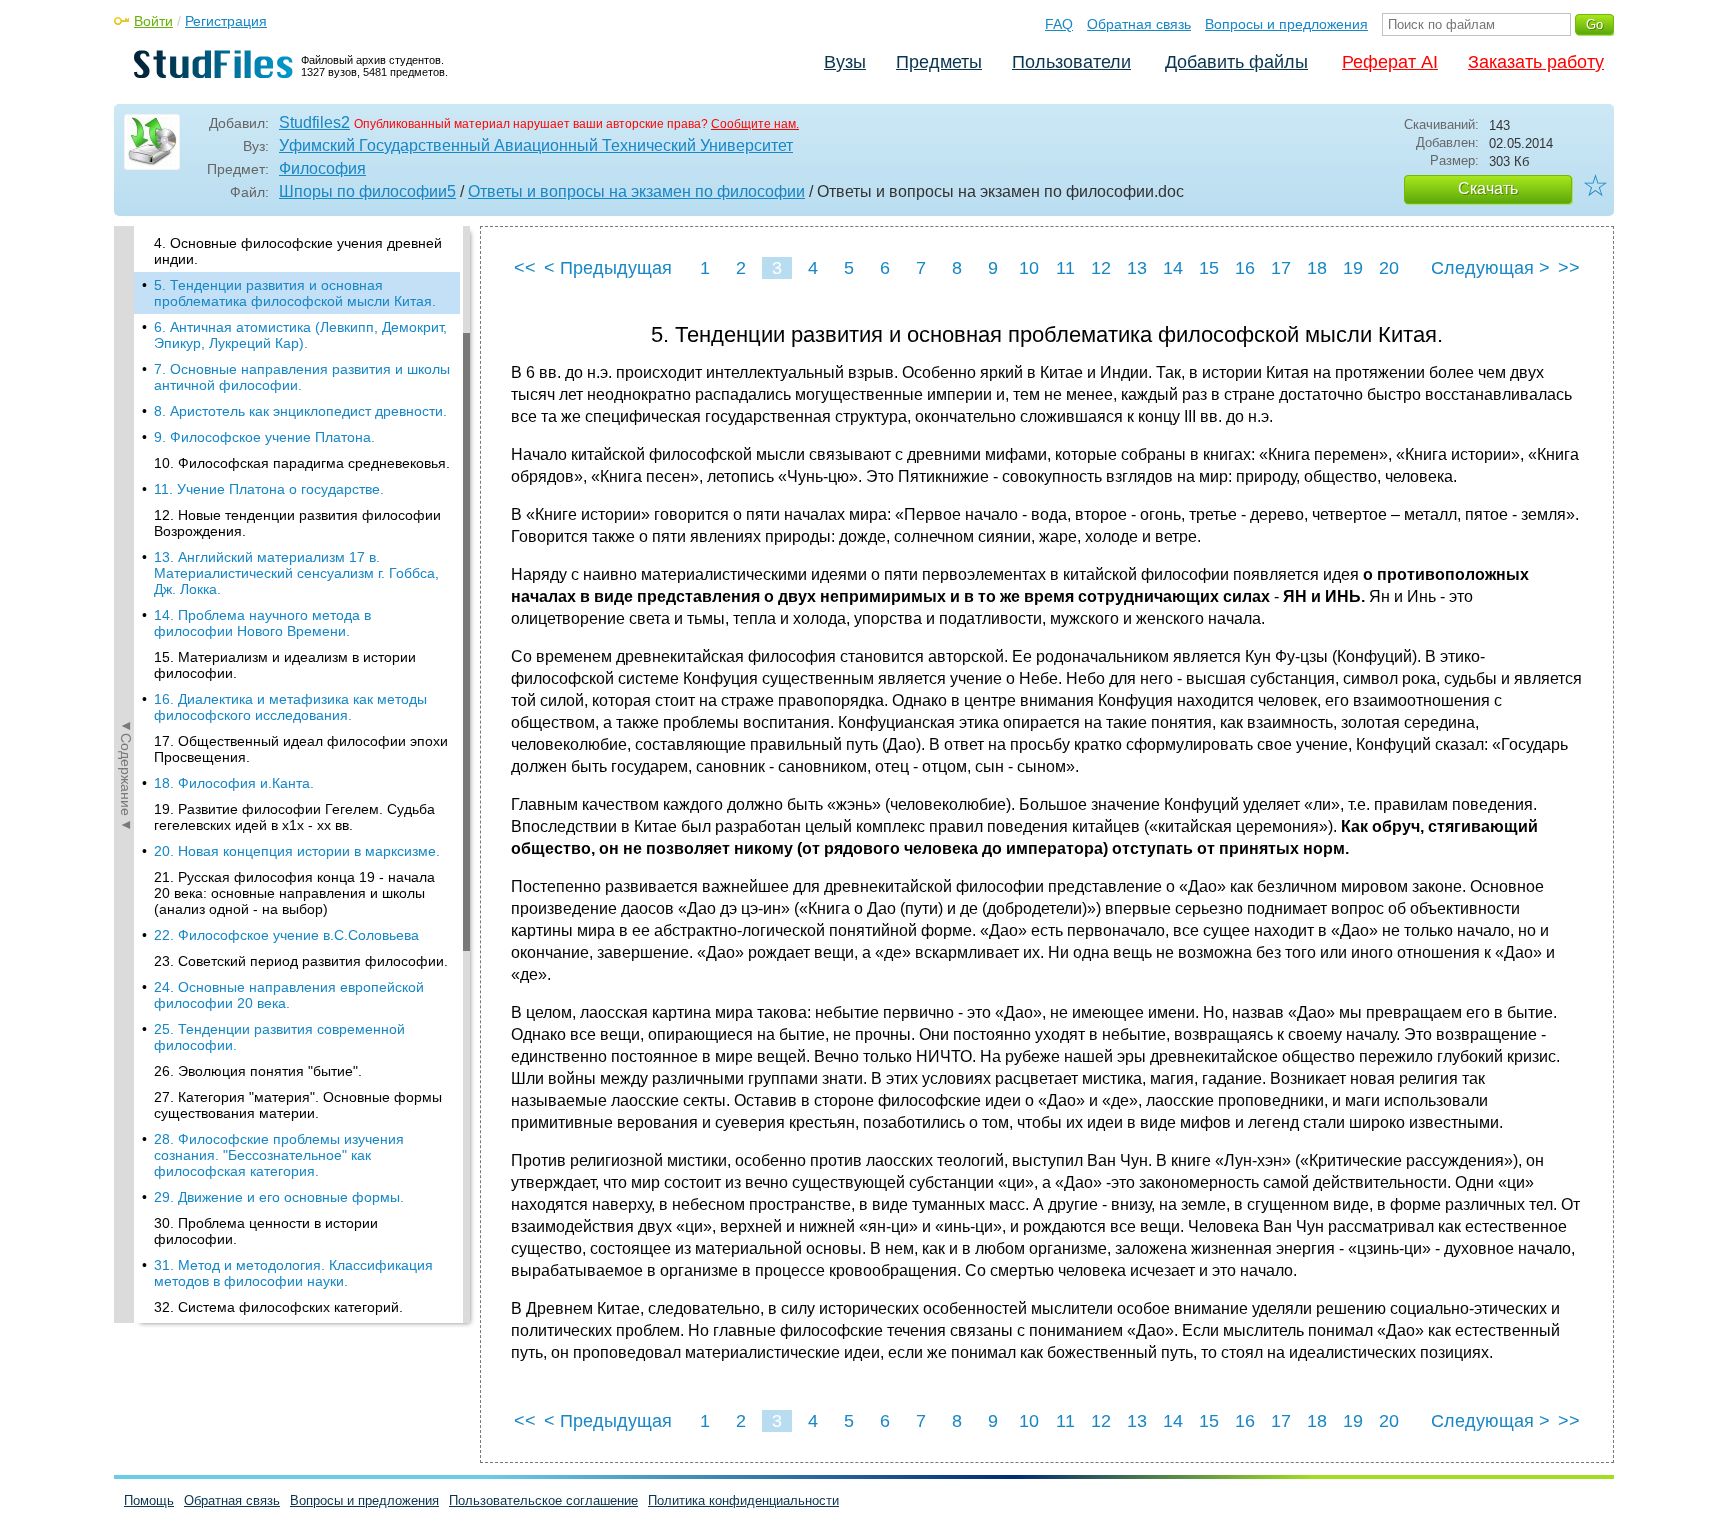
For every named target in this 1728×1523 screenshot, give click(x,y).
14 (1173, 268)
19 (1353, 268)
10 (1029, 268)
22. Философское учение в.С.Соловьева (286, 935)
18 (1317, 268)
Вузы (845, 62)
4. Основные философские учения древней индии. (298, 251)
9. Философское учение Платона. (264, 437)
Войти (153, 21)
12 (1101, 268)
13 (1137, 268)
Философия (322, 168)
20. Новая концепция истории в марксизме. (297, 851)
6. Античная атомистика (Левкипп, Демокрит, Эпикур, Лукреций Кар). (300, 335)
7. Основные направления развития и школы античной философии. (302, 377)
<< (525, 268)
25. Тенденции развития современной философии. (279, 1037)
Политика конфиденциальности (743, 1500)
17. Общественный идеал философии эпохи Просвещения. (301, 749)
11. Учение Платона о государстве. (269, 489)
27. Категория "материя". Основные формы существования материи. (298, 1105)
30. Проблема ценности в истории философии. (266, 1231)
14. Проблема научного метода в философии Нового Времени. (262, 623)
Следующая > (1490, 268)
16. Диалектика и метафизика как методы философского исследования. (290, 707)
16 (1245, 268)
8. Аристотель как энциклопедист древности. (300, 411)
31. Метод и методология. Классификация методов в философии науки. (293, 1273)
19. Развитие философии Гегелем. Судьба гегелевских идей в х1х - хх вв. (294, 817)
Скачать (1488, 188)
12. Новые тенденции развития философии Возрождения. (297, 523)
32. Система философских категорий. (278, 1307)
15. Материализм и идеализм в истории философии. (285, 665)
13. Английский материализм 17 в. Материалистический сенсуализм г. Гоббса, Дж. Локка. (296, 573)
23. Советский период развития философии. (301, 961)
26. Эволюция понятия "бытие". (258, 1071)
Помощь (149, 1500)
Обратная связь (1139, 24)
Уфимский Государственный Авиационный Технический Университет (536, 145)
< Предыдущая (608, 268)
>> (1569, 268)
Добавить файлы (1236, 62)
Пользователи (1071, 62)
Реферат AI (1390, 62)
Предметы (939, 62)
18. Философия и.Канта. (234, 783)
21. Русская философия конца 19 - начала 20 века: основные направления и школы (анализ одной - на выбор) (294, 893)
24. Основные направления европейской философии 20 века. (289, 995)
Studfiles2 (314, 122)
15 (1209, 268)
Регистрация (226, 21)
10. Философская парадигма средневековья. (302, 463)
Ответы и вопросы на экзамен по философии (636, 191)
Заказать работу (1536, 62)
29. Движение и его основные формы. (279, 1197)
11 (1065, 268)
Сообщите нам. (755, 124)
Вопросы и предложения (1286, 24)
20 (1389, 268)
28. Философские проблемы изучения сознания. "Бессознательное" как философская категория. (279, 1155)
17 (1281, 268)
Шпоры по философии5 (367, 191)
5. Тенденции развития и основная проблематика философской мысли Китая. (295, 293)
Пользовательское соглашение (543, 1500)
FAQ (1059, 24)
